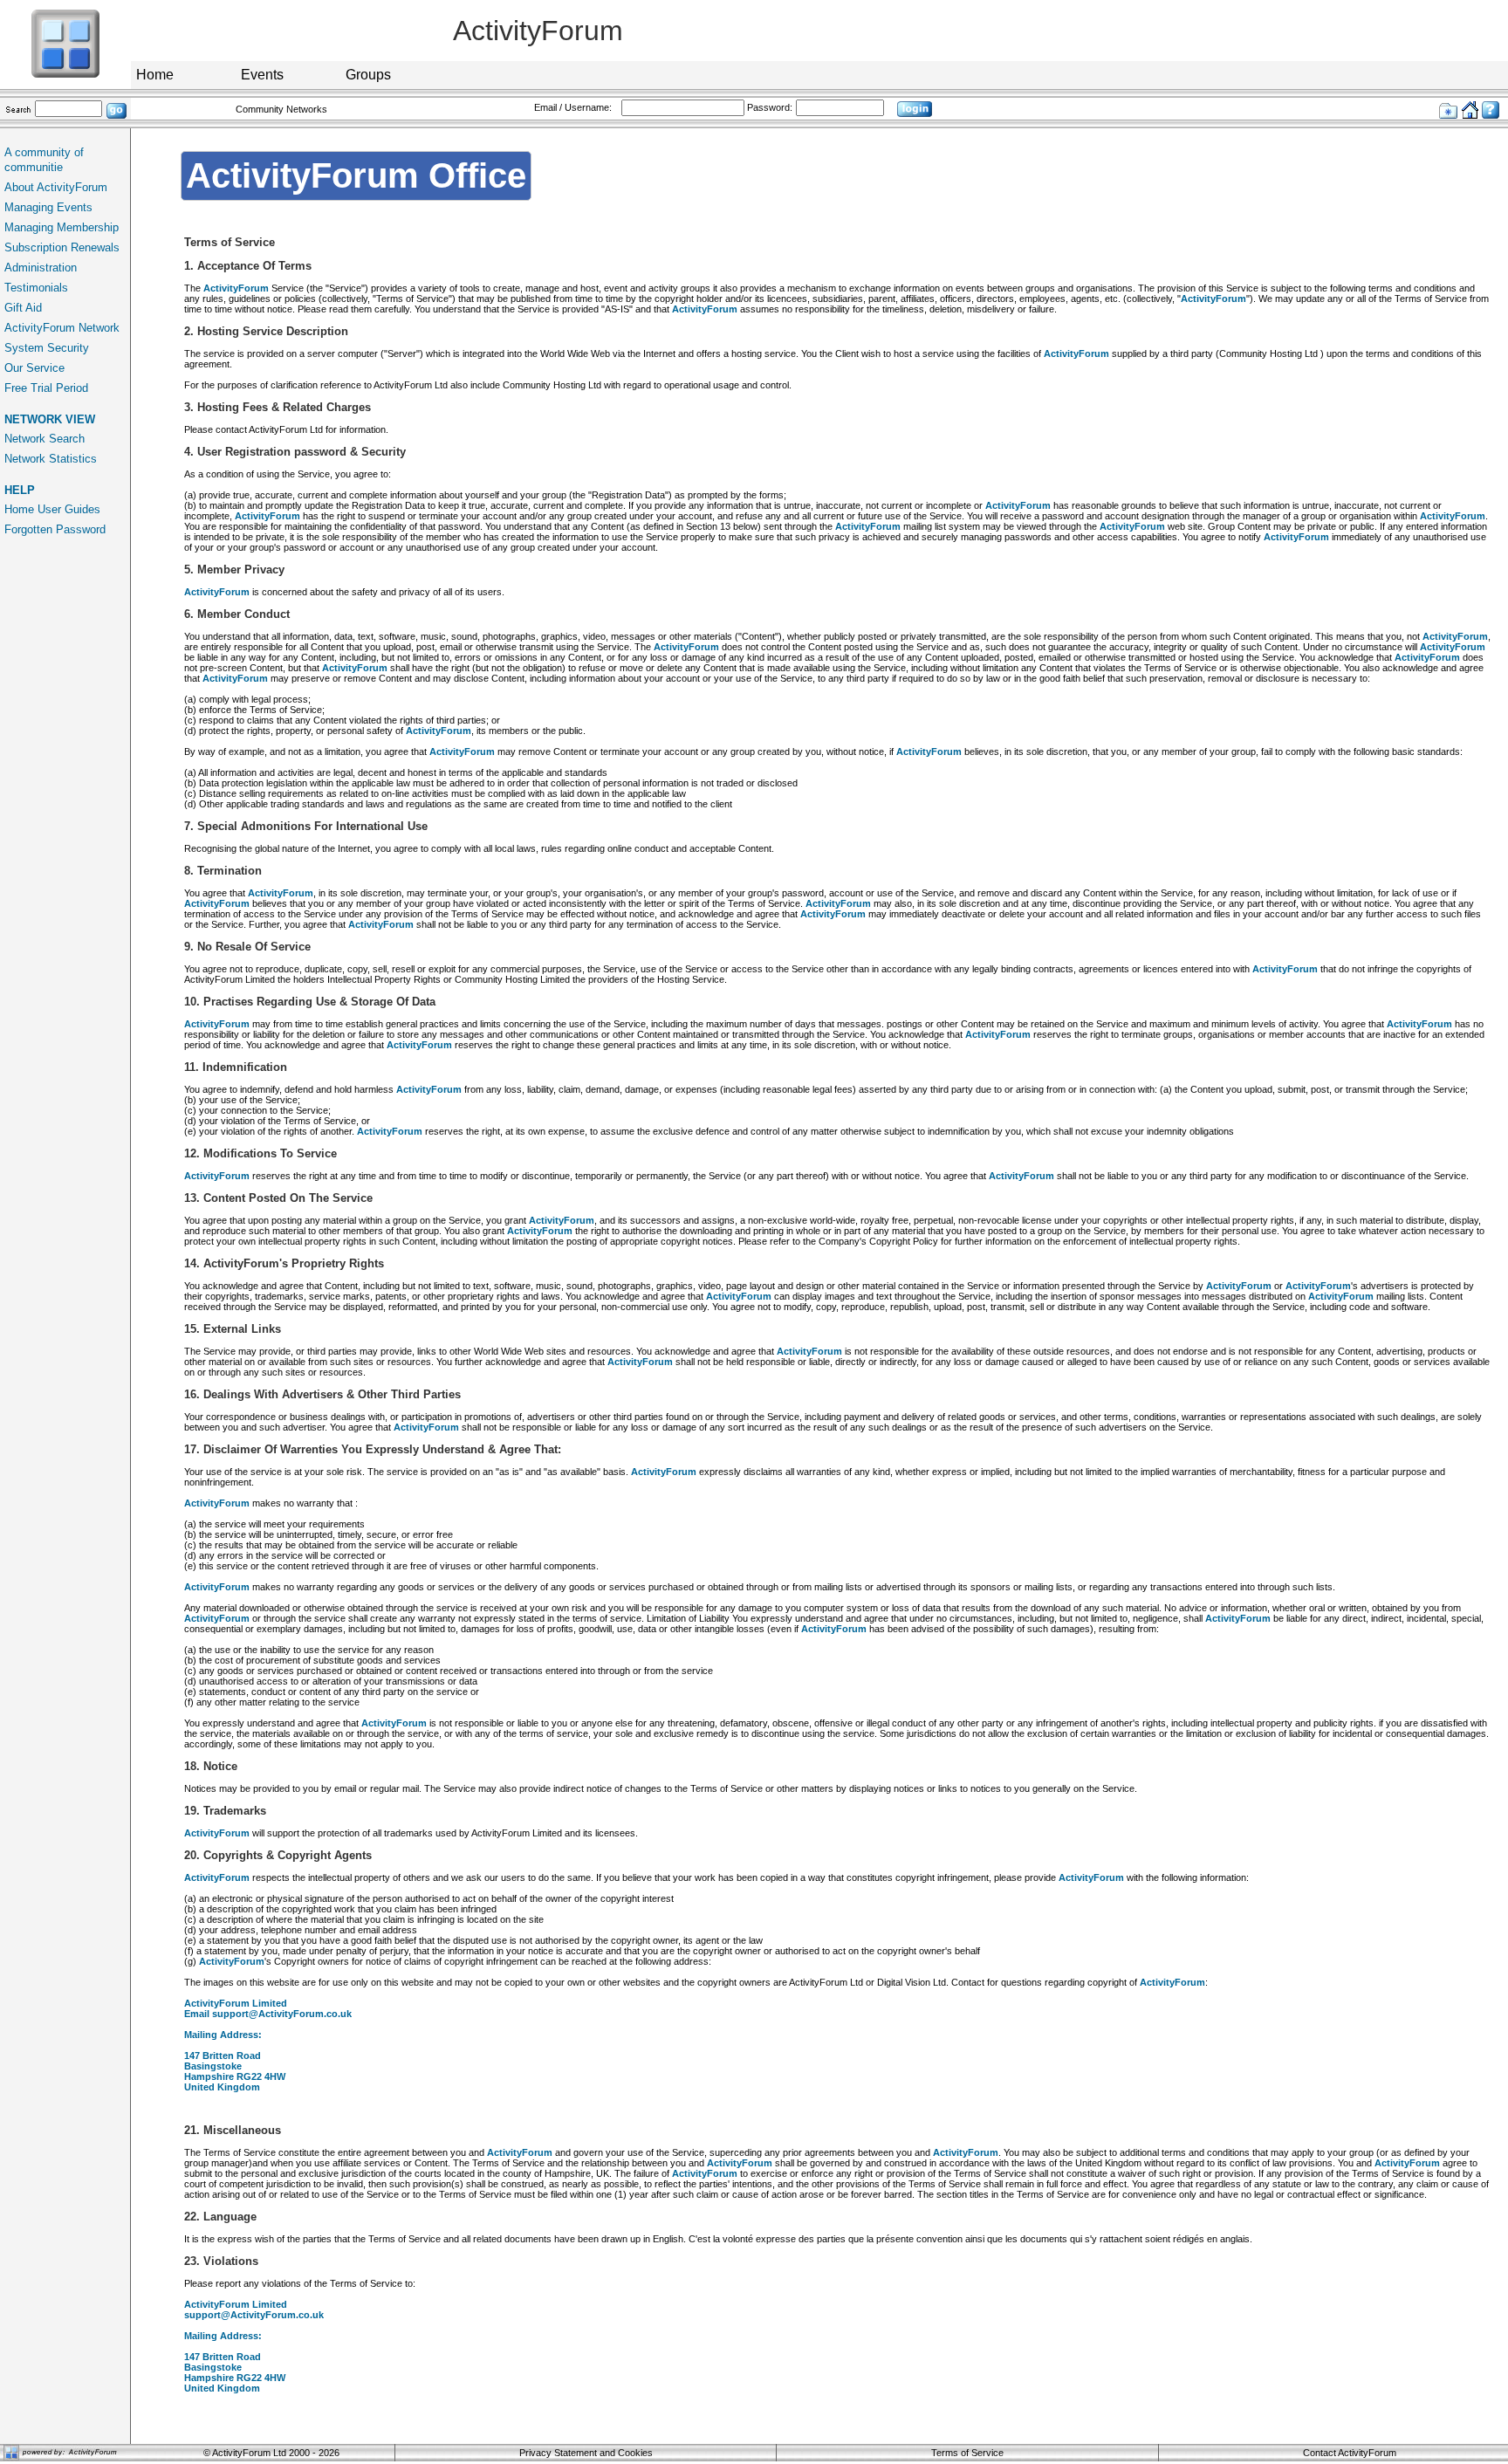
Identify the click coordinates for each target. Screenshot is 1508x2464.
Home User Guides (52, 509)
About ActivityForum (56, 187)
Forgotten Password (55, 529)
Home (155, 75)
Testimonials (36, 288)
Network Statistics (51, 459)
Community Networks (281, 109)
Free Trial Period (46, 388)
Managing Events (48, 207)
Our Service (34, 368)
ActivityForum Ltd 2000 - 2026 (276, 2453)
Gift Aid (23, 308)
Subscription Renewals (62, 247)
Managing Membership (62, 227)
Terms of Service (967, 2453)
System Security (47, 348)
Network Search (45, 439)
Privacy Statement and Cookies (586, 2453)
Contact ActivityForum (1350, 2453)
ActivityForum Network (62, 328)
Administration (41, 268)
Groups (368, 75)
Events (262, 75)
